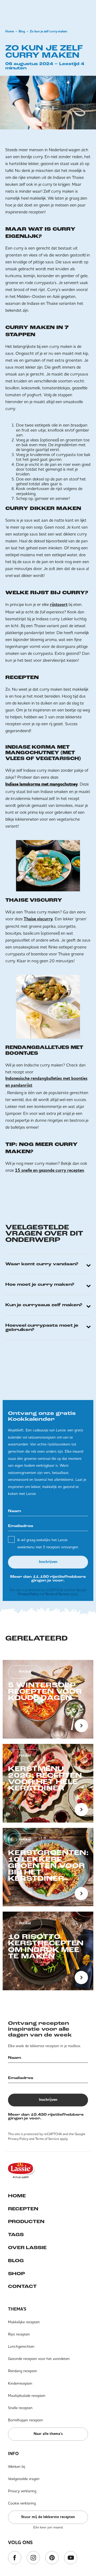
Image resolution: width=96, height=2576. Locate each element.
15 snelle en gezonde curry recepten (49, 1171)
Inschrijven (48, 1562)
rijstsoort (59, 605)
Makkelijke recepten (24, 2322)
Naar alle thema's (48, 2434)
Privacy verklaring (22, 2491)
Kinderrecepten (20, 2383)
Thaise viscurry (38, 919)
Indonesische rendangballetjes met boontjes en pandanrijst (46, 1082)
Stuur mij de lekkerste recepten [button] (48, 2517)
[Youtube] (71, 2558)
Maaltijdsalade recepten (27, 2396)
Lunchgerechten (21, 2346)
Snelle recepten (20, 2408)
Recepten (23, 2209)
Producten (26, 2222)
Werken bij (17, 2467)
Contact (22, 2287)
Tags (16, 2235)
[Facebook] (15, 2558)
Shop (16, 2274)
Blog (22, 32)
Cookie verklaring (22, 2503)
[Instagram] (33, 2558)
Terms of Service (57, 1594)
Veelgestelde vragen (24, 2479)
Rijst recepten (19, 2334)
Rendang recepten (23, 2371)
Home (10, 32)
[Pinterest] (52, 2558)
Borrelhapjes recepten (25, 2420)
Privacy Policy (28, 1594)
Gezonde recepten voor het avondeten (39, 2359)
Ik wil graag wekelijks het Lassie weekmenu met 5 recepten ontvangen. (48, 1543)
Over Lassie (27, 2248)
